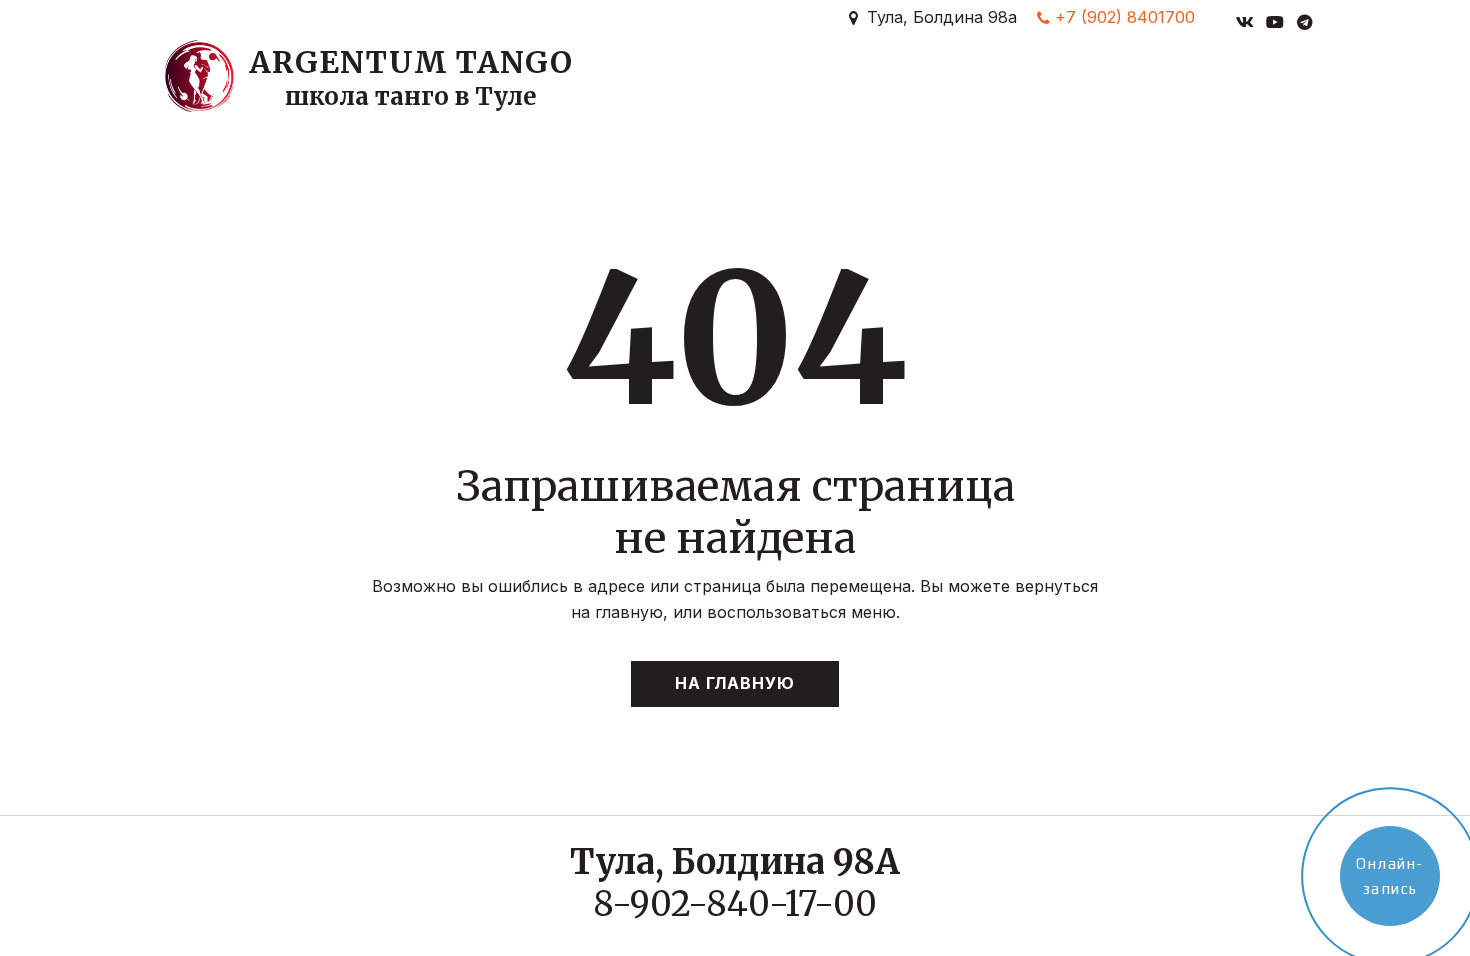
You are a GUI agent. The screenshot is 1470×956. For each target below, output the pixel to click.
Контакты (896, 96)
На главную (735, 683)
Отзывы (1003, 96)
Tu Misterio (1182, 96)
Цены (802, 96)
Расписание (698, 96)
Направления (432, 96)
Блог (1083, 96)
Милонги (574, 96)
